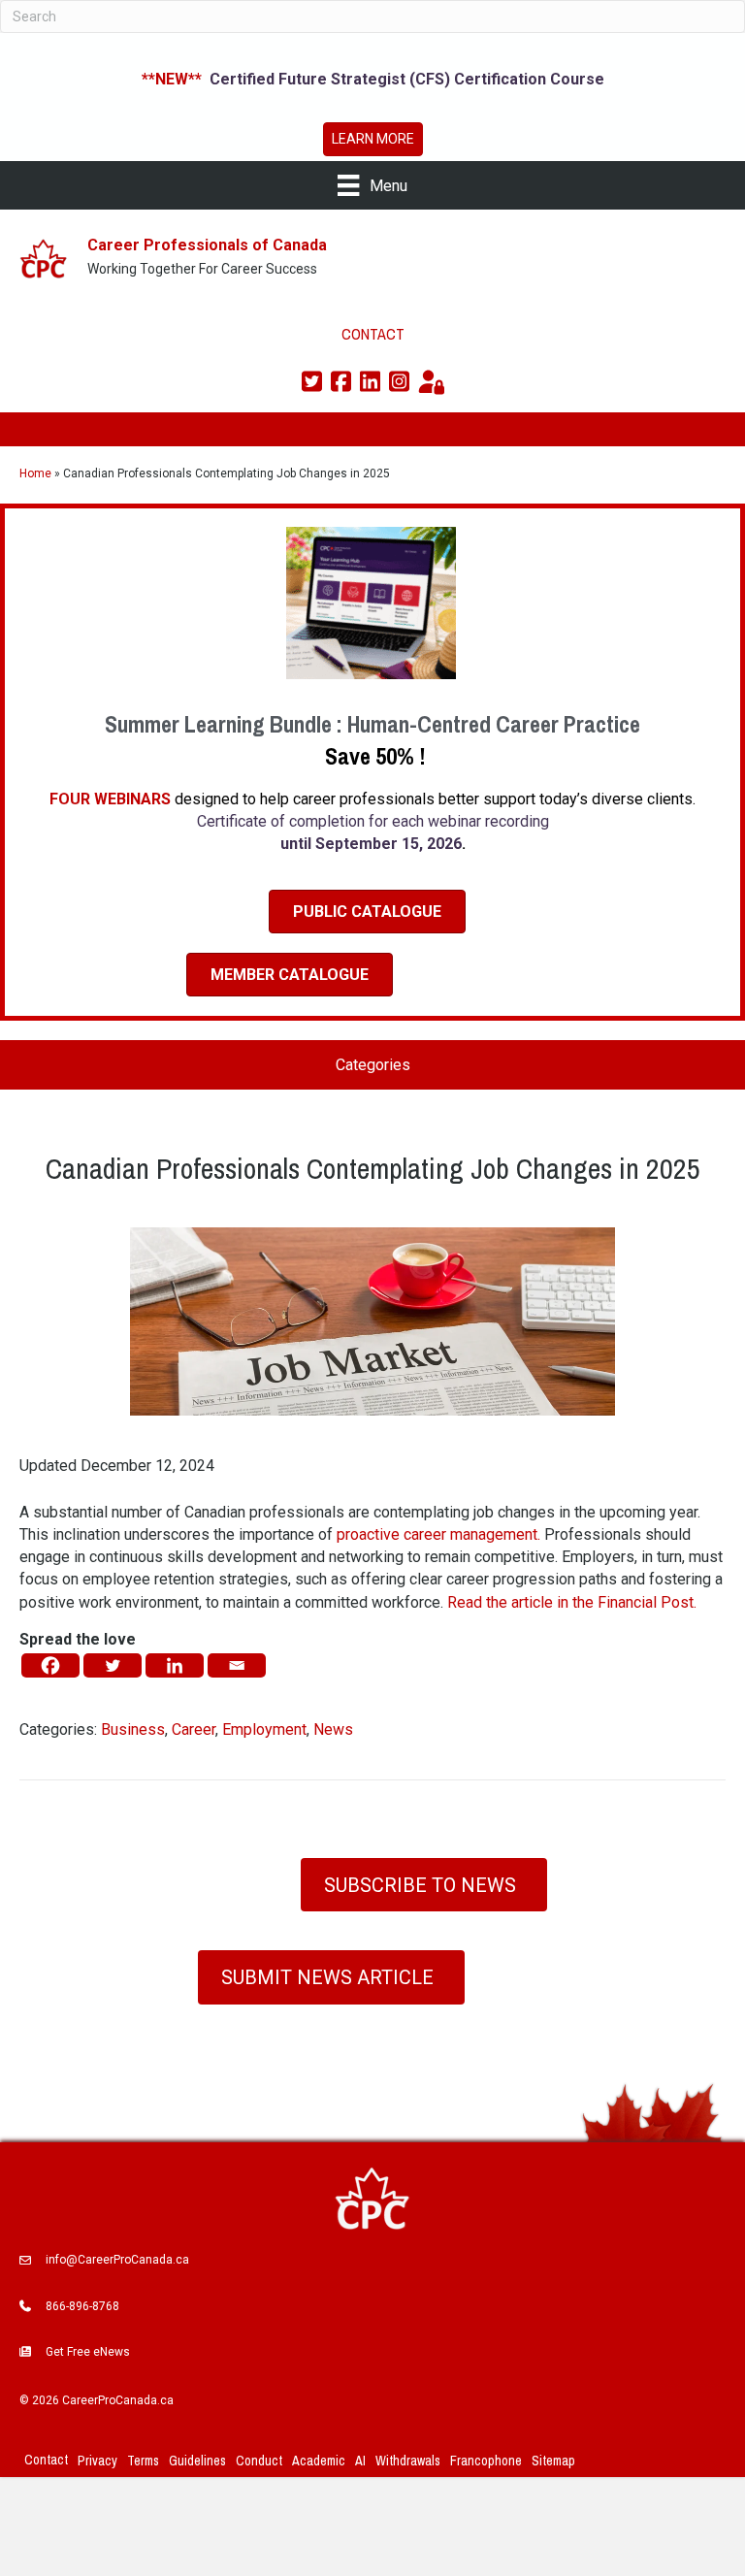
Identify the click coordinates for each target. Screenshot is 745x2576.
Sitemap (553, 2461)
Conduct (259, 2461)
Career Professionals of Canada (207, 245)
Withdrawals (408, 2461)
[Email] (237, 1665)
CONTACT (373, 334)
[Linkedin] (175, 1665)
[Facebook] (50, 1665)
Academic (319, 2461)
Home (35, 473)
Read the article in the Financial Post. (572, 1602)
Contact (46, 2460)
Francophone (486, 2461)
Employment (264, 1729)
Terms (143, 2461)
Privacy (97, 2461)
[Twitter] (113, 1665)
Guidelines (197, 2461)
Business (133, 1729)
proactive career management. (438, 1534)
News (333, 1729)
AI (360, 2461)
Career (194, 1729)
